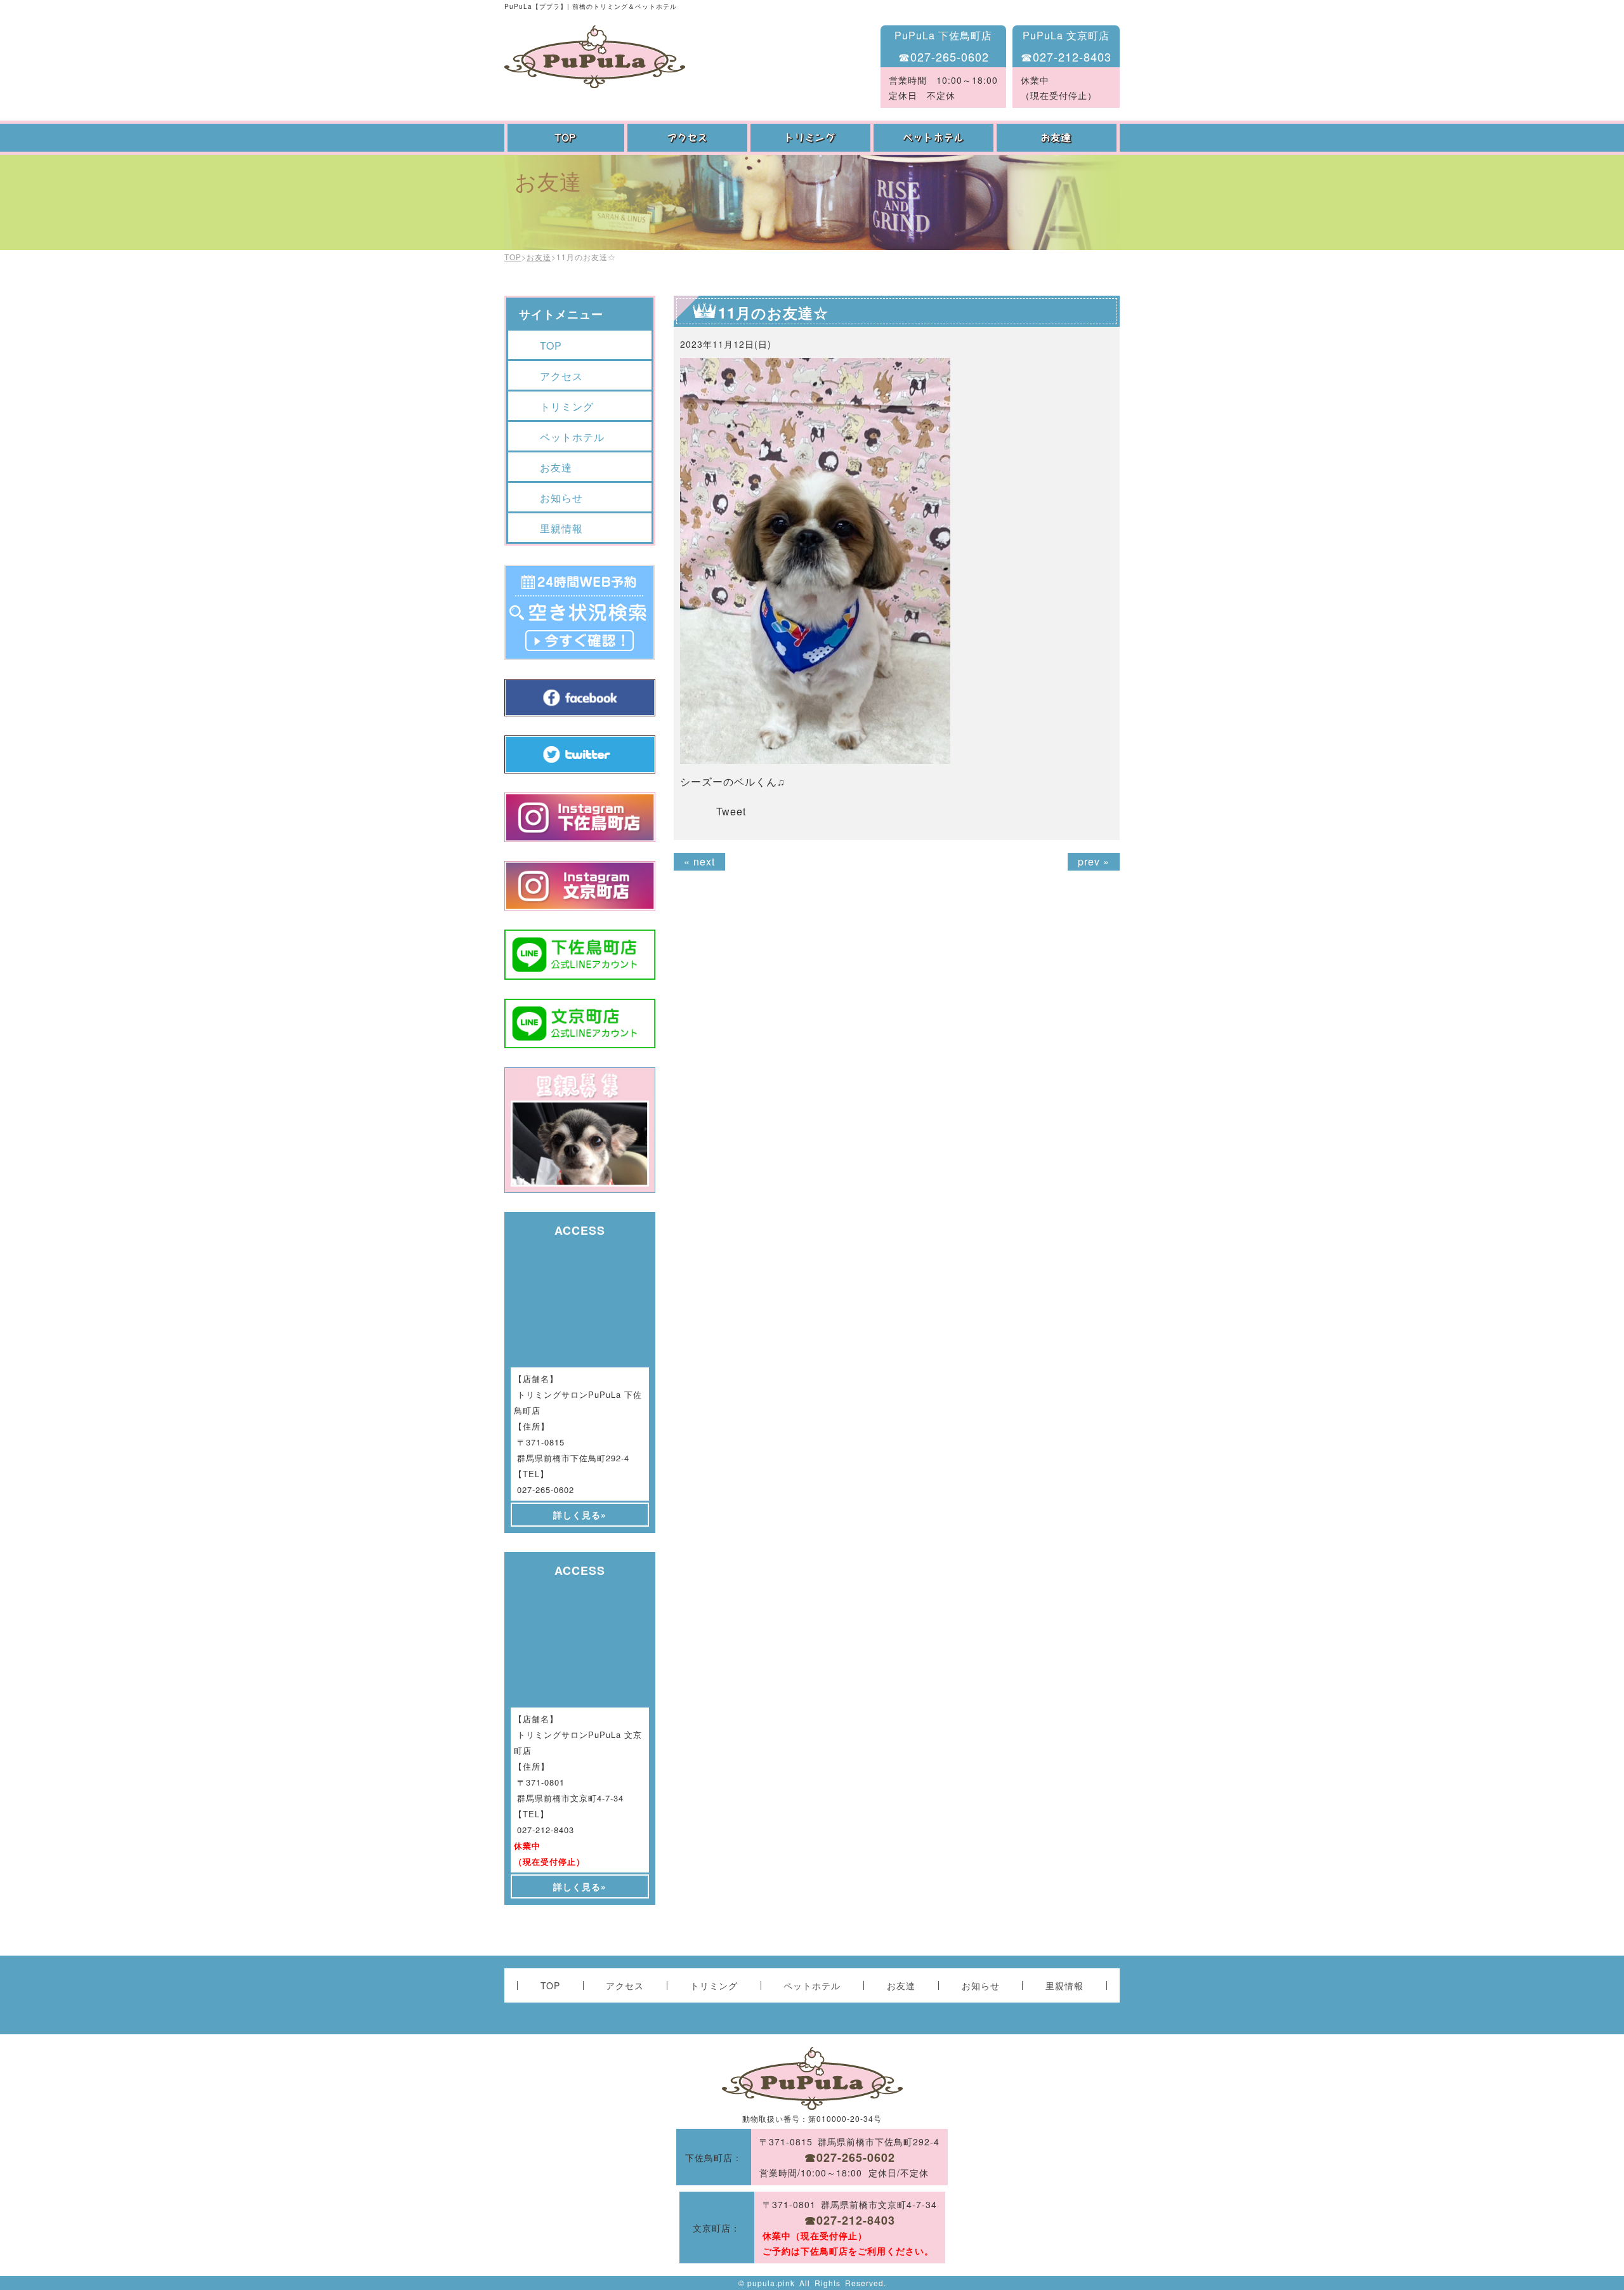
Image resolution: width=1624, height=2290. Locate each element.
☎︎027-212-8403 (1066, 56)
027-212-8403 (546, 1830)
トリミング (812, 138)
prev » (1094, 861)
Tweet (731, 811)
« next (699, 861)
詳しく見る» (580, 1515)
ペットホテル (935, 138)
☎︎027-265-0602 (944, 56)
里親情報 (561, 528)
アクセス (689, 138)
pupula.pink (771, 2283)
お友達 (1058, 138)
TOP (566, 138)
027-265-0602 (546, 1490)
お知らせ (561, 498)
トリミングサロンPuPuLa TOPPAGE (595, 57)
